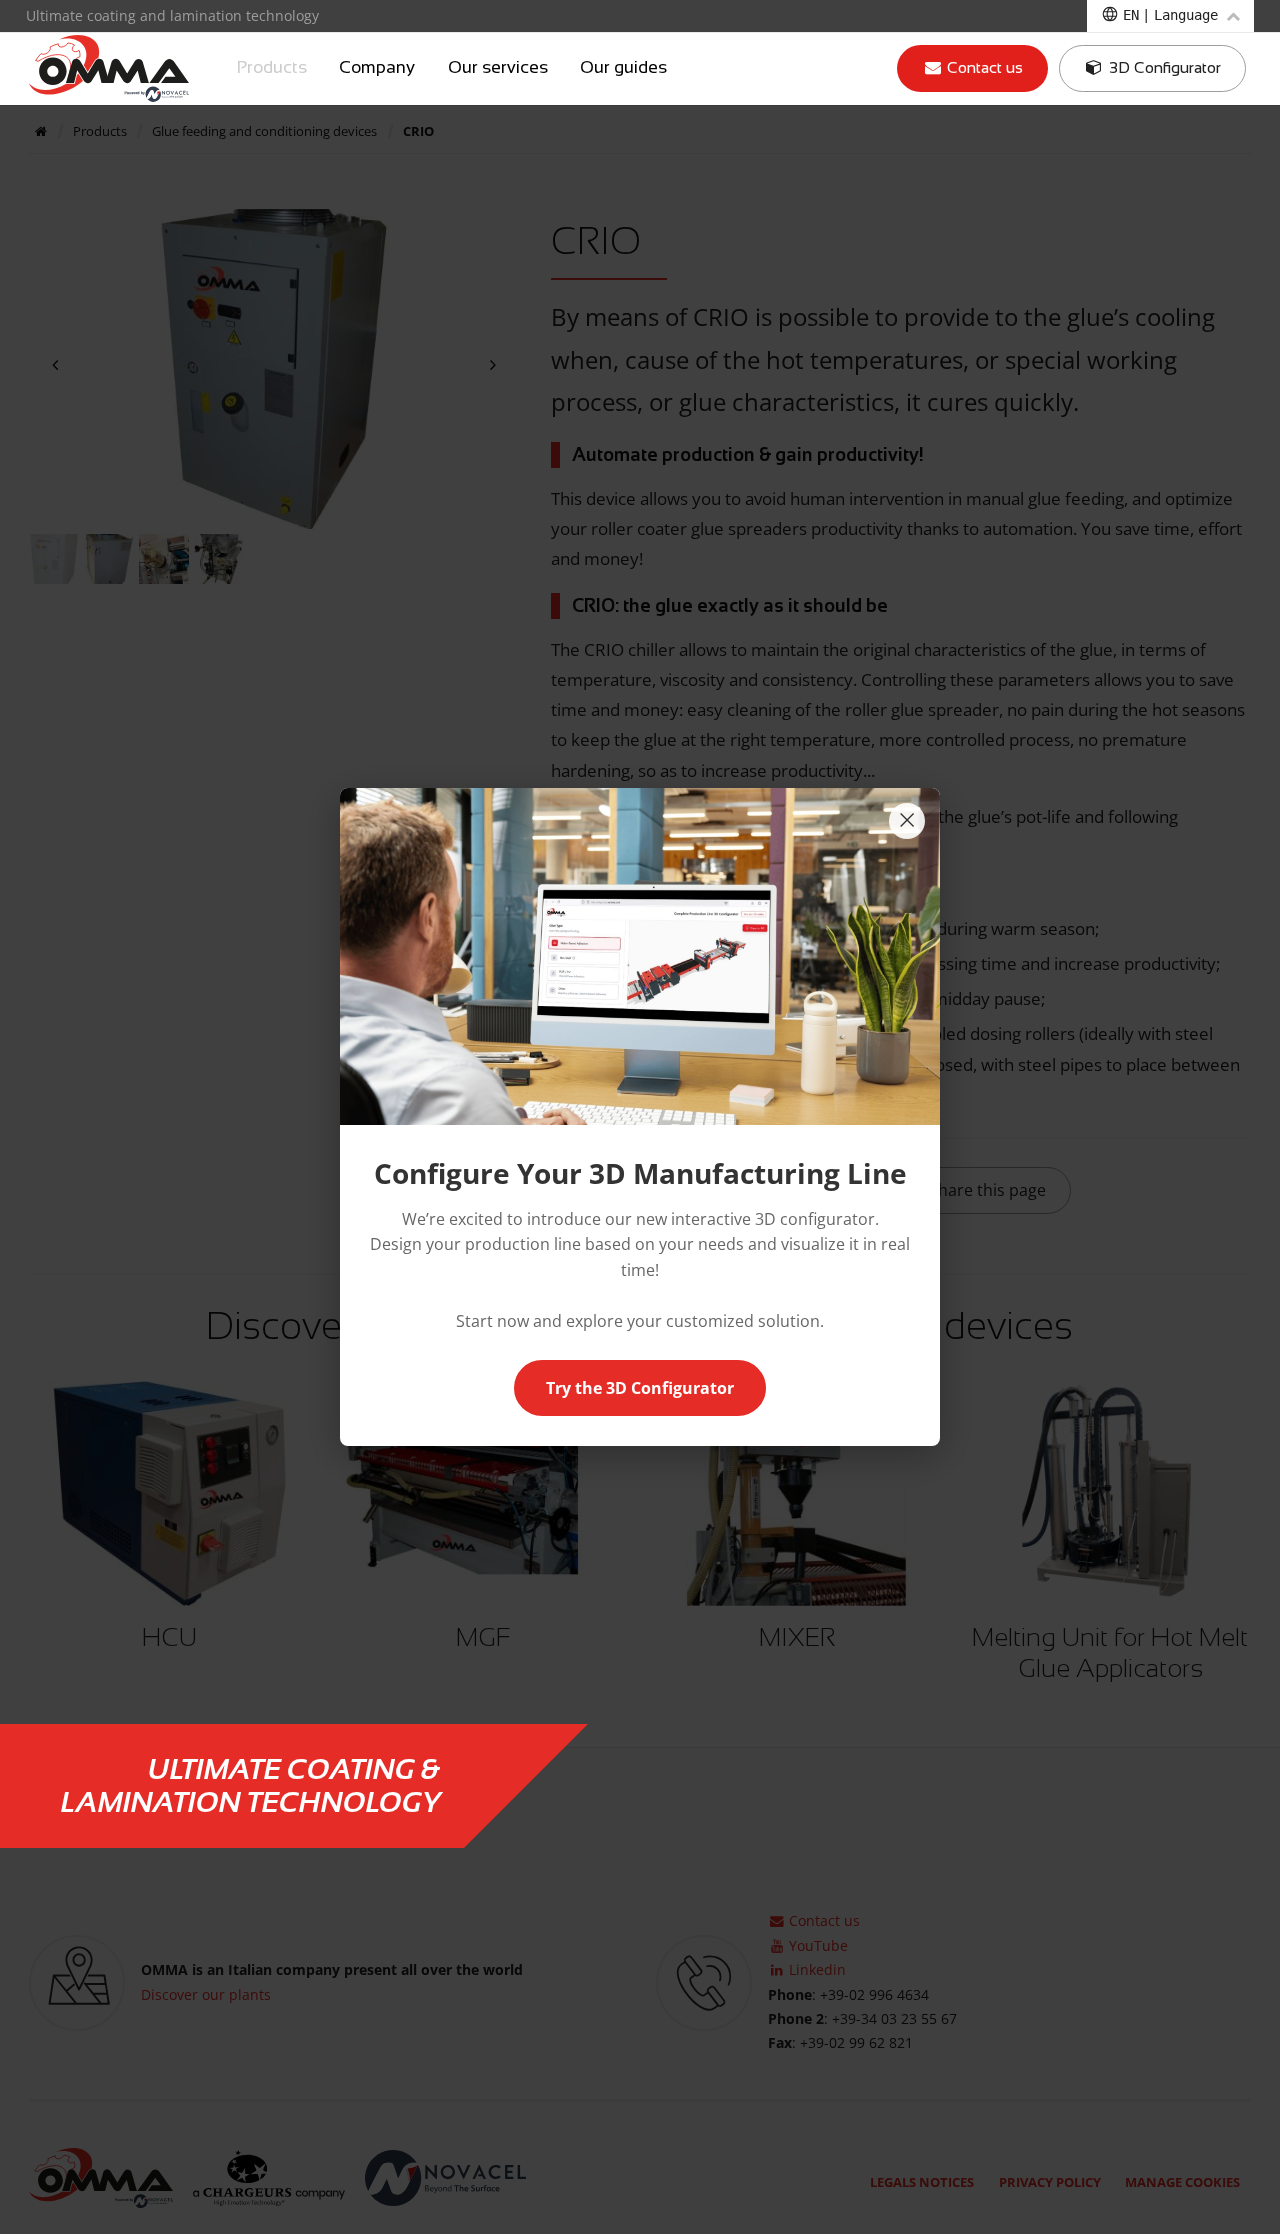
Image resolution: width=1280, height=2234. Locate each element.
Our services (498, 68)
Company (377, 68)
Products (272, 68)
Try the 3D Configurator (640, 1388)
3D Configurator (1163, 67)
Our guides (623, 68)
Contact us (983, 67)
